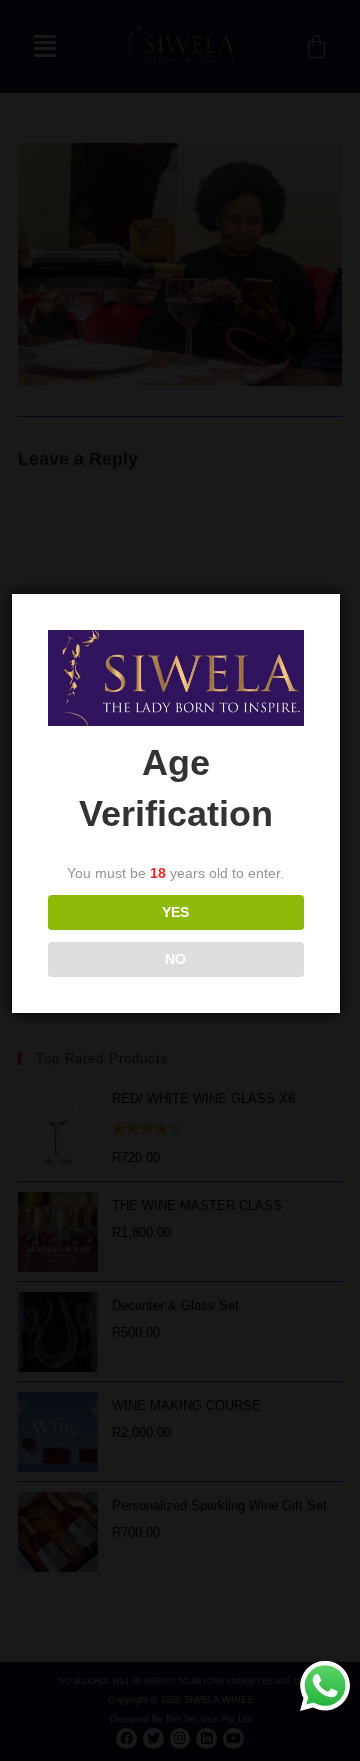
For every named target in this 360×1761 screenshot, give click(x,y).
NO (175, 959)
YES (175, 912)
